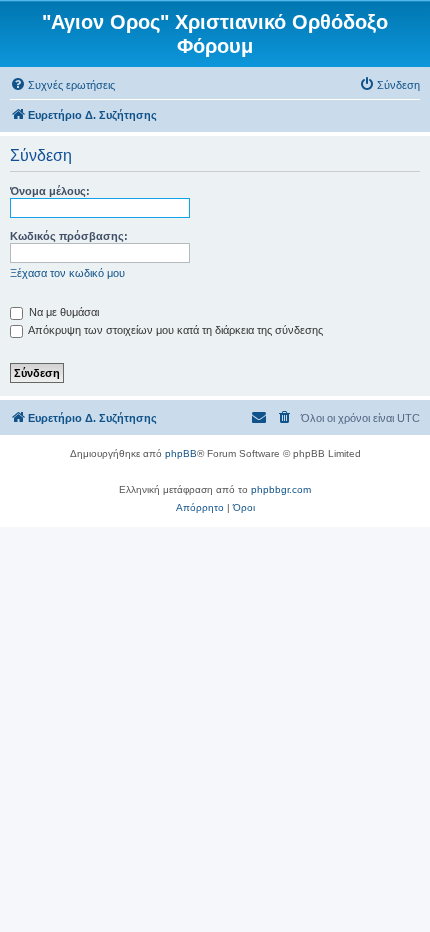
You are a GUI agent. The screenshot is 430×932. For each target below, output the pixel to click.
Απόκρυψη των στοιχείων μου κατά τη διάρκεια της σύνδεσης (174, 330)
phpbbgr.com (281, 489)
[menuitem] (62, 85)
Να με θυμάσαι (62, 312)
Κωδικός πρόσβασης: (69, 236)
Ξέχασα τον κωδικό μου (67, 273)
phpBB (181, 453)
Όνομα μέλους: (50, 191)
